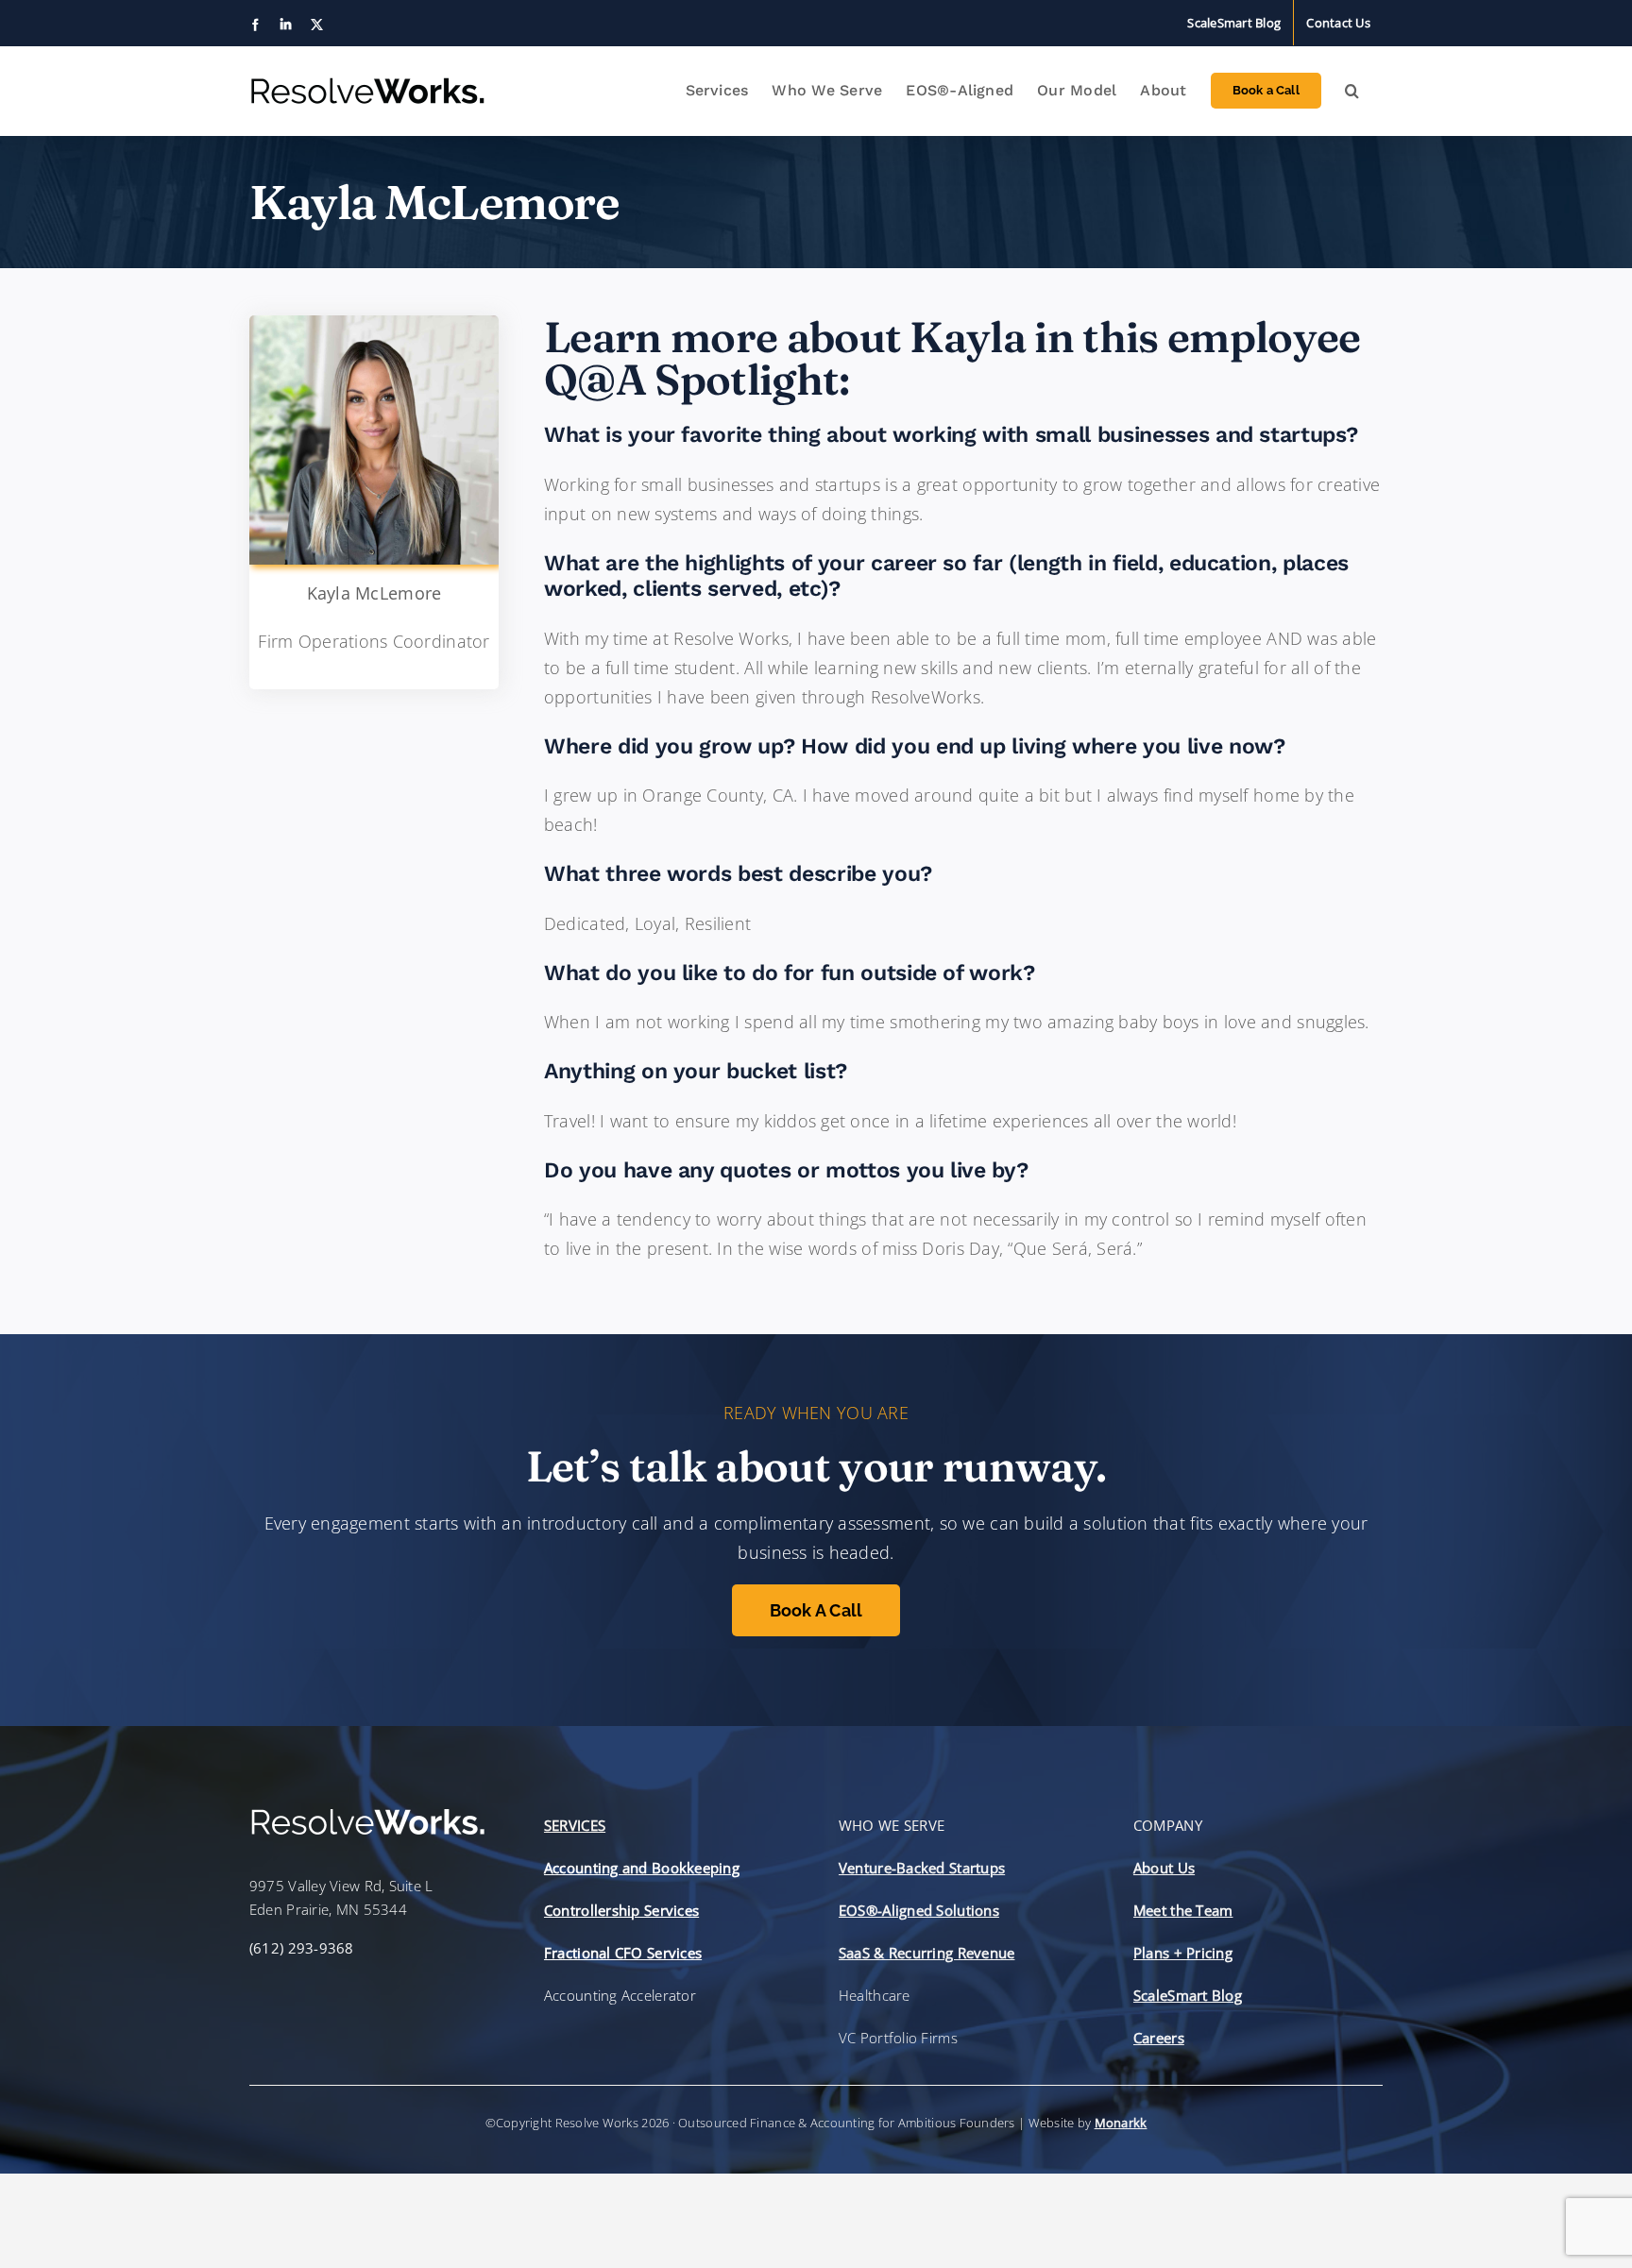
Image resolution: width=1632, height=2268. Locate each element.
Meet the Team (1183, 1910)
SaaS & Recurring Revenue (926, 1953)
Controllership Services (621, 1910)
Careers (1159, 2038)
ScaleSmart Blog (1188, 1995)
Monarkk (1121, 2123)
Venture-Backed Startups (922, 1868)
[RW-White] (367, 1815)
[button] (1352, 91)
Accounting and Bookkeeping (642, 1868)
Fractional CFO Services (623, 1953)
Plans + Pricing (1183, 1953)
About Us (1164, 1868)
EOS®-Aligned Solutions (919, 1910)
